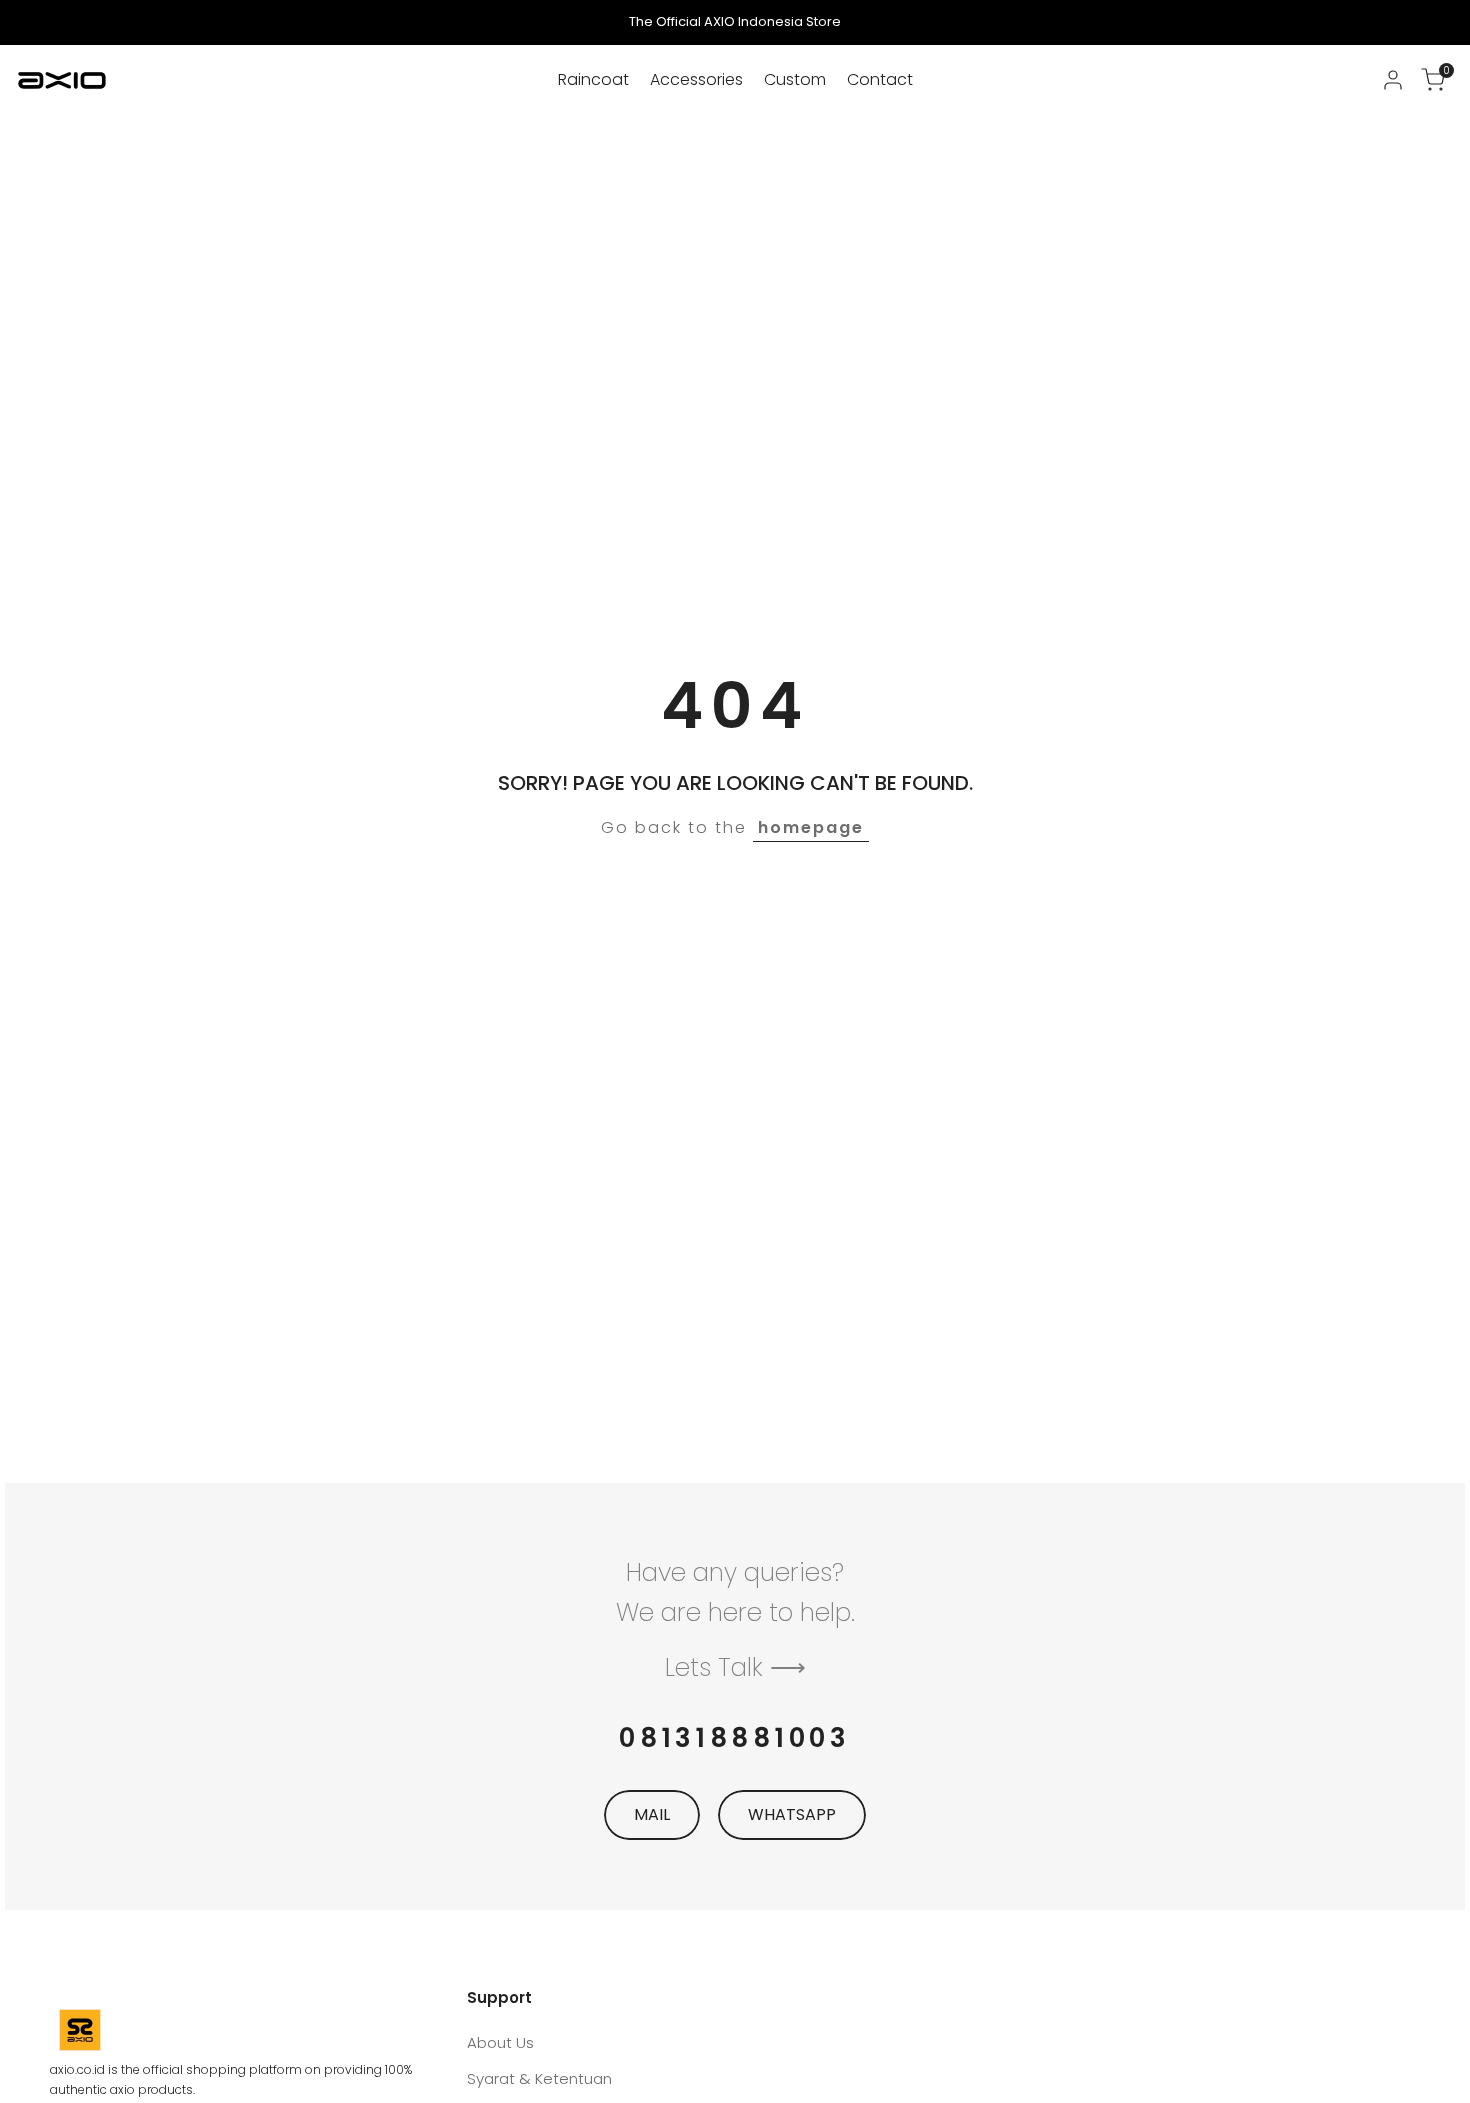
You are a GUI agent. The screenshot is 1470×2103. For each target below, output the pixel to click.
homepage (811, 827)
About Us (500, 2042)
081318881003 (734, 1738)
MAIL (652, 1814)
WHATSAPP (792, 1814)
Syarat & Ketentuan (539, 2078)
